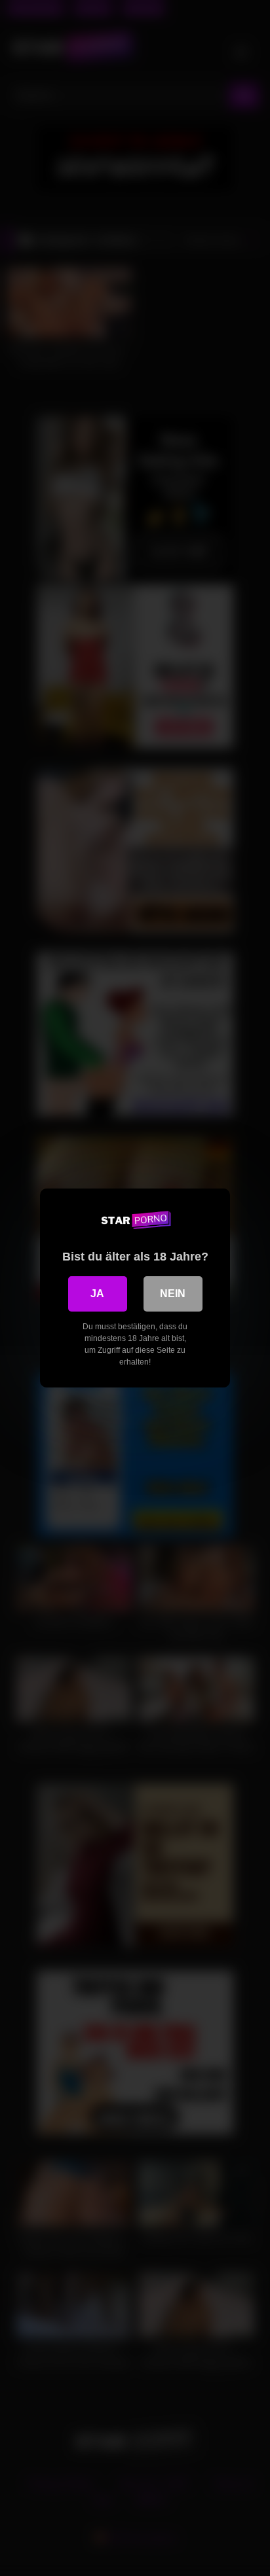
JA (97, 1294)
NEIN (173, 1294)
